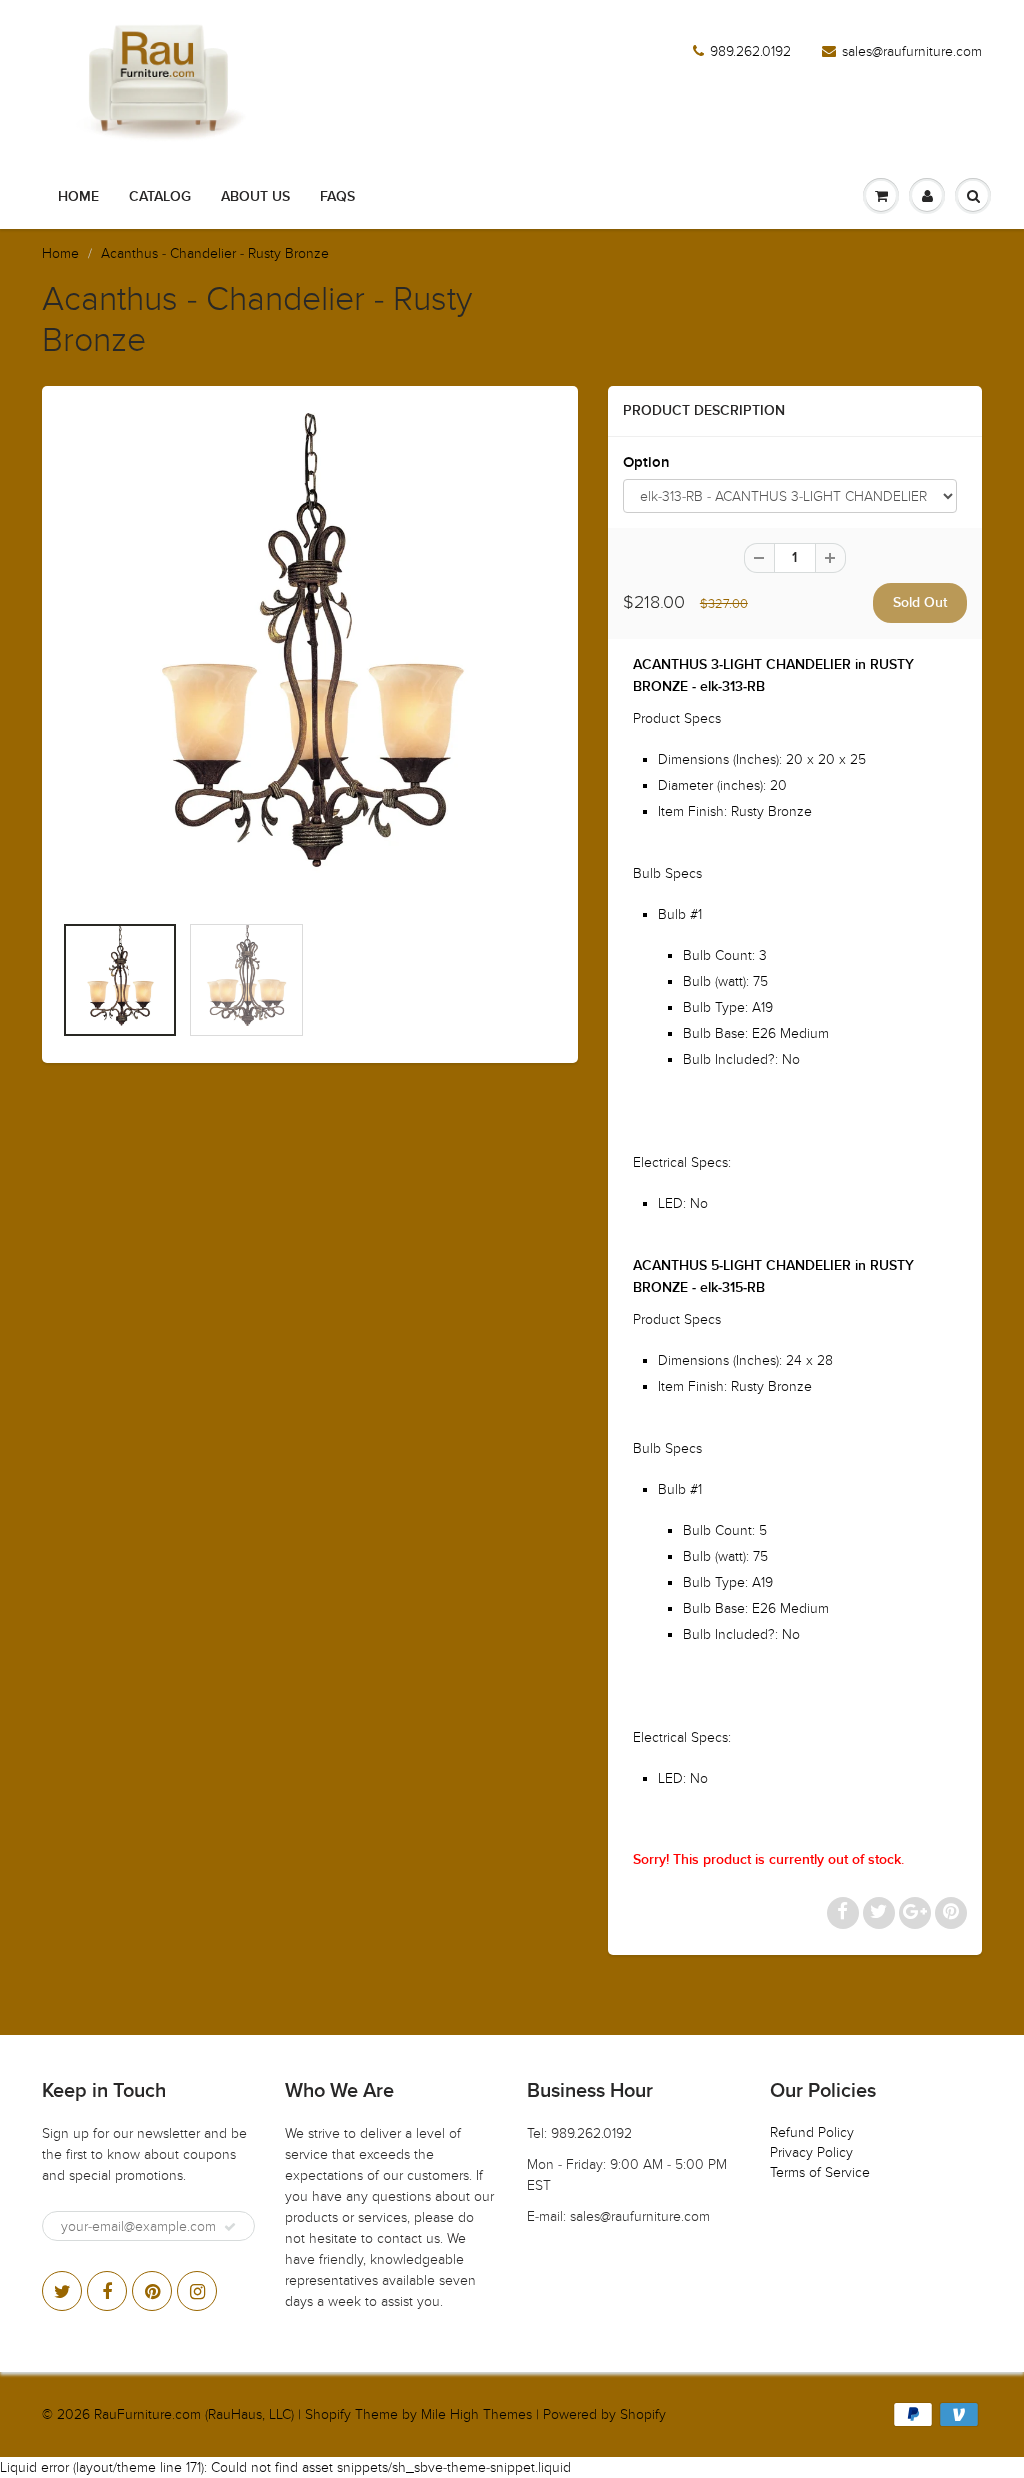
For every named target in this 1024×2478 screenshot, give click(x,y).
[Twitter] (62, 2291)
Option (646, 462)
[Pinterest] (152, 2291)
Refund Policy (812, 2132)
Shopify (328, 2414)
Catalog (160, 197)
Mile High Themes (476, 2414)
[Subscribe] (230, 2227)
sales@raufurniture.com (912, 51)
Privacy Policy (811, 2152)
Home (78, 197)
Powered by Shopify (604, 2414)
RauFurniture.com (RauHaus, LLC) (194, 2414)
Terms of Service (820, 2172)
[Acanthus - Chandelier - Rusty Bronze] (310, 659)
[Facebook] (107, 2291)
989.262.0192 (750, 51)
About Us (255, 197)
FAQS (337, 197)
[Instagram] (197, 2291)
